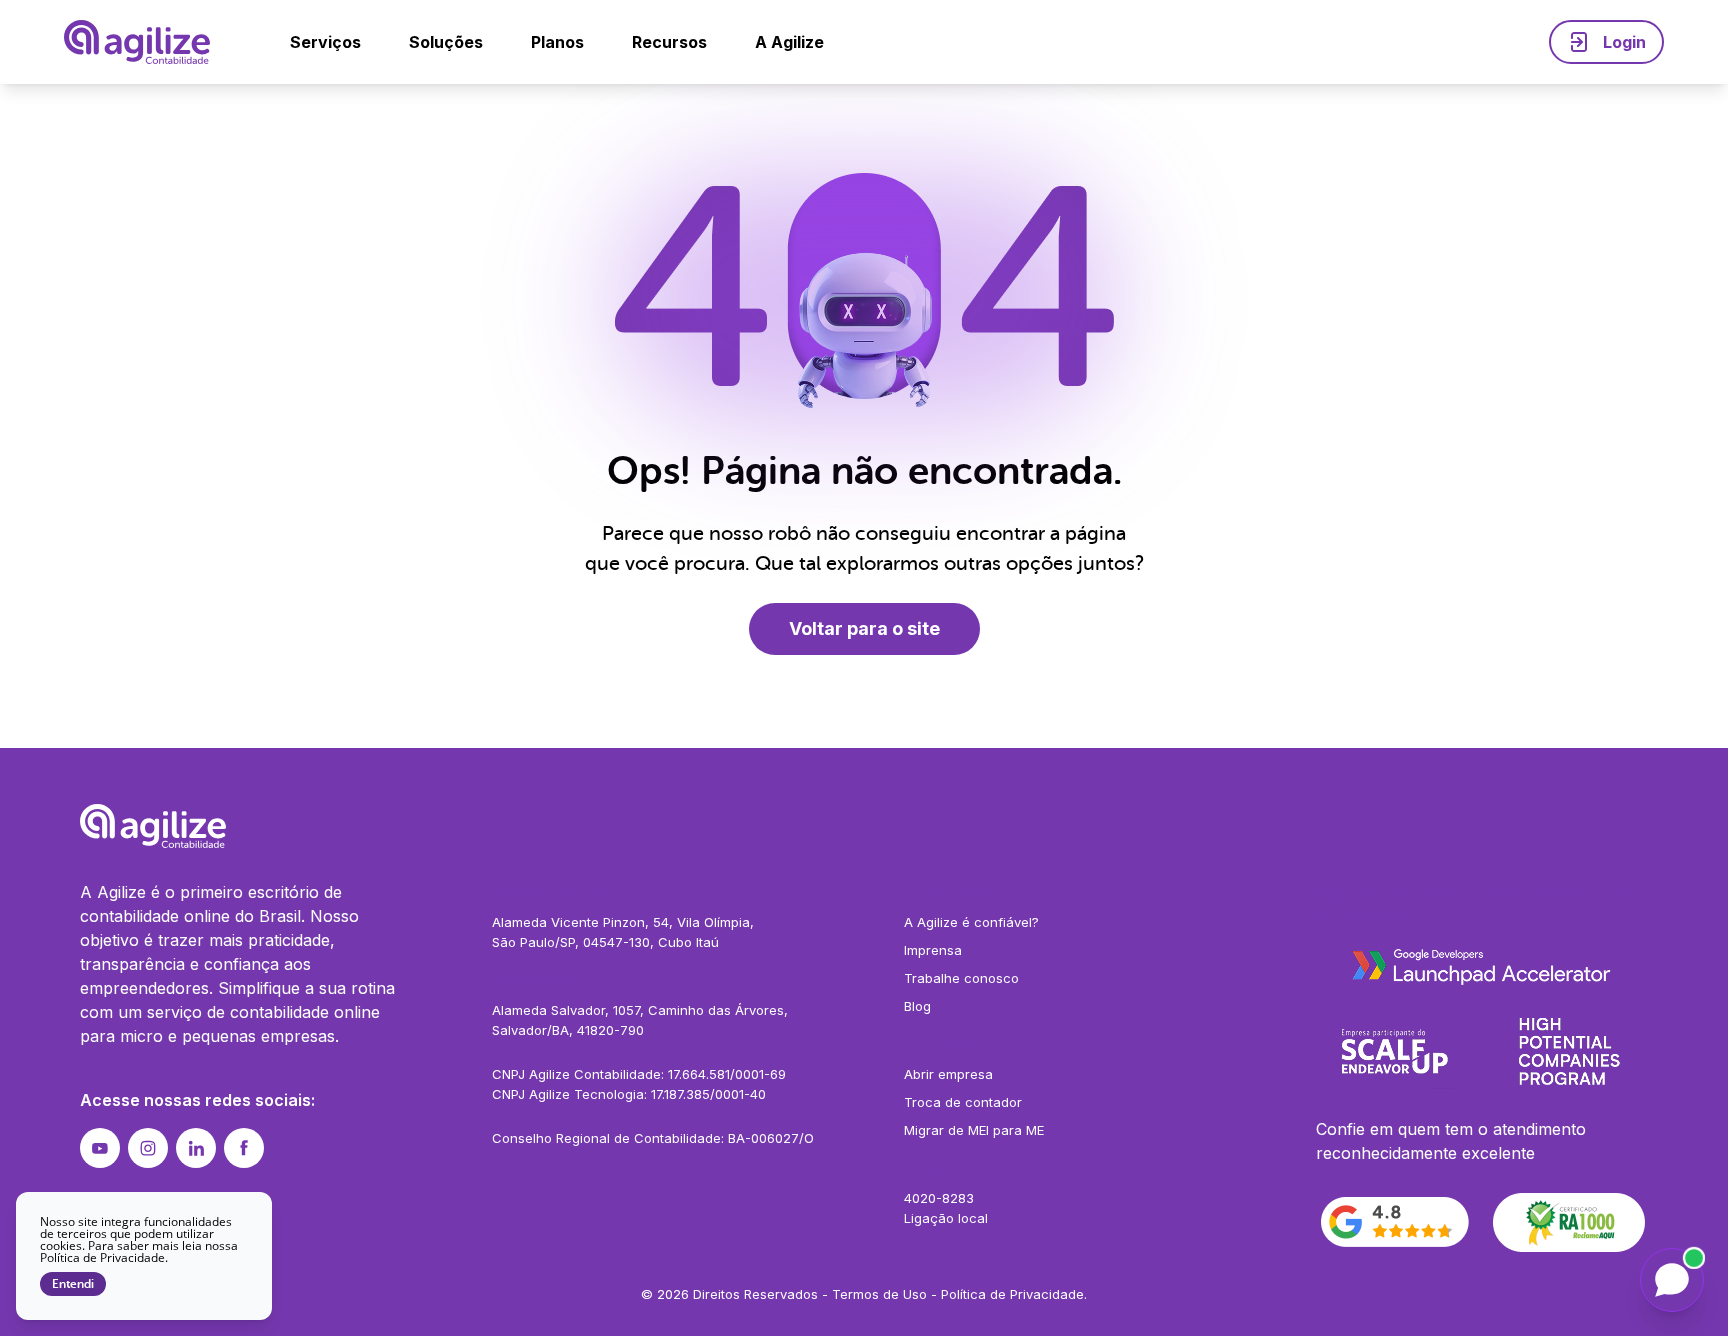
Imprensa (933, 950)
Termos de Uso (879, 1294)
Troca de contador (963, 1102)
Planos (557, 42)
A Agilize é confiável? (971, 922)
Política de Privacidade (1012, 1294)
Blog (917, 1006)
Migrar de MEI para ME (974, 1130)
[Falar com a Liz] (1672, 1280)
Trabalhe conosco (961, 978)
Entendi (73, 1284)
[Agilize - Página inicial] (864, 826)
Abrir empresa (948, 1074)
